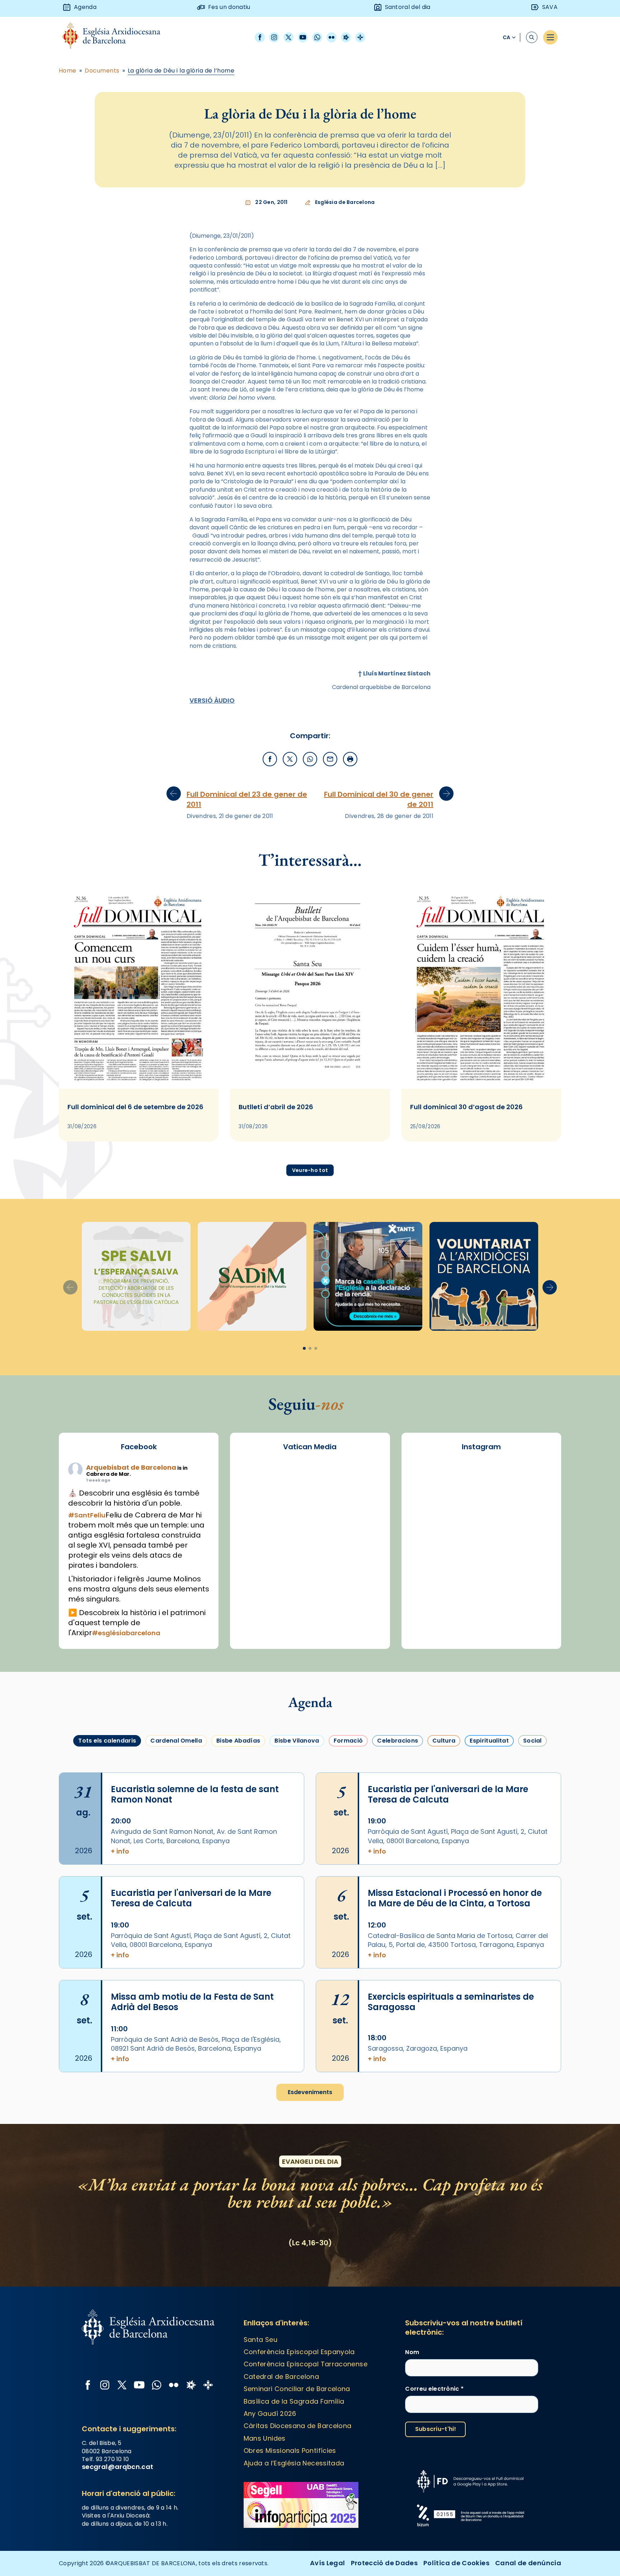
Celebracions (398, 1741)
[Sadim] (252, 1276)
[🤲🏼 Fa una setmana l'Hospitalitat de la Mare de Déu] (481, 1622)
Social (532, 1741)
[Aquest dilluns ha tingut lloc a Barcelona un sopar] (531, 1564)
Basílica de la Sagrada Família (294, 2401)
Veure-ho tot (310, 1170)
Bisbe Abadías (238, 1741)
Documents (102, 71)
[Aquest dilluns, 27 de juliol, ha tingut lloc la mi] (431, 1536)
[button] (550, 1287)
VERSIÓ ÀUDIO (212, 700)
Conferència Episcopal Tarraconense (306, 2364)
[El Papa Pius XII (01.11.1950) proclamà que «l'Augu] (431, 1507)
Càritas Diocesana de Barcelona (298, 2426)
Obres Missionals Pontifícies (290, 2451)
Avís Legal (328, 2563)
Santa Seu (260, 2340)
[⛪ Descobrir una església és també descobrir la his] (481, 1479)
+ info (120, 1851)
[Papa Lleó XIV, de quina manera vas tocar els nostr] (431, 1622)
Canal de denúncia (528, 2563)
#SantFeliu (87, 1515)
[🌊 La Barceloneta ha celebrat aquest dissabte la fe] (431, 1564)
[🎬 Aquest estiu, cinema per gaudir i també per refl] (531, 1507)
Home (68, 71)
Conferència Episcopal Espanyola (299, 2352)
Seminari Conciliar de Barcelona (297, 2389)
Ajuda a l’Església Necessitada (294, 2463)
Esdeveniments (310, 2092)
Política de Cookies (456, 2563)
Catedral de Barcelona (281, 2377)
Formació (348, 1741)
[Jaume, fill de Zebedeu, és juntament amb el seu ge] (531, 1536)
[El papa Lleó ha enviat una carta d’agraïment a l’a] (431, 1593)
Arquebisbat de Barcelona (131, 1467)
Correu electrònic (434, 2389)
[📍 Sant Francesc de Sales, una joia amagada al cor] (481, 1507)
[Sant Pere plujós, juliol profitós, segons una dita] (531, 1622)
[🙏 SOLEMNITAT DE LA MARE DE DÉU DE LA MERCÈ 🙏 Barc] (431, 1479)
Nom (412, 2352)
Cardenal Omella (176, 1741)
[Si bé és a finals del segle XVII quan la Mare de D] (481, 1564)
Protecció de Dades (384, 2563)
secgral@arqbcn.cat (118, 2467)
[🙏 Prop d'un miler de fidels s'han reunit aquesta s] (531, 1593)
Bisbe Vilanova (297, 1741)
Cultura (444, 1741)
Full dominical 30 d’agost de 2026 (466, 1107)
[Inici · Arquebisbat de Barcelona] (117, 38)
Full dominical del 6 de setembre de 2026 (135, 1107)
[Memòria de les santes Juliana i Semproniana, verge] (481, 1536)
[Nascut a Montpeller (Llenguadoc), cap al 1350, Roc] (531, 1479)
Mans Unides (265, 2438)
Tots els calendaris (107, 1741)
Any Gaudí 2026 (270, 2414)
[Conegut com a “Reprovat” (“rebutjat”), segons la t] (481, 1593)
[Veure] (368, 1276)
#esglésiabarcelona (126, 1633)
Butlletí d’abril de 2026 (276, 1107)
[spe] (136, 1276)
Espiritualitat (489, 1741)
